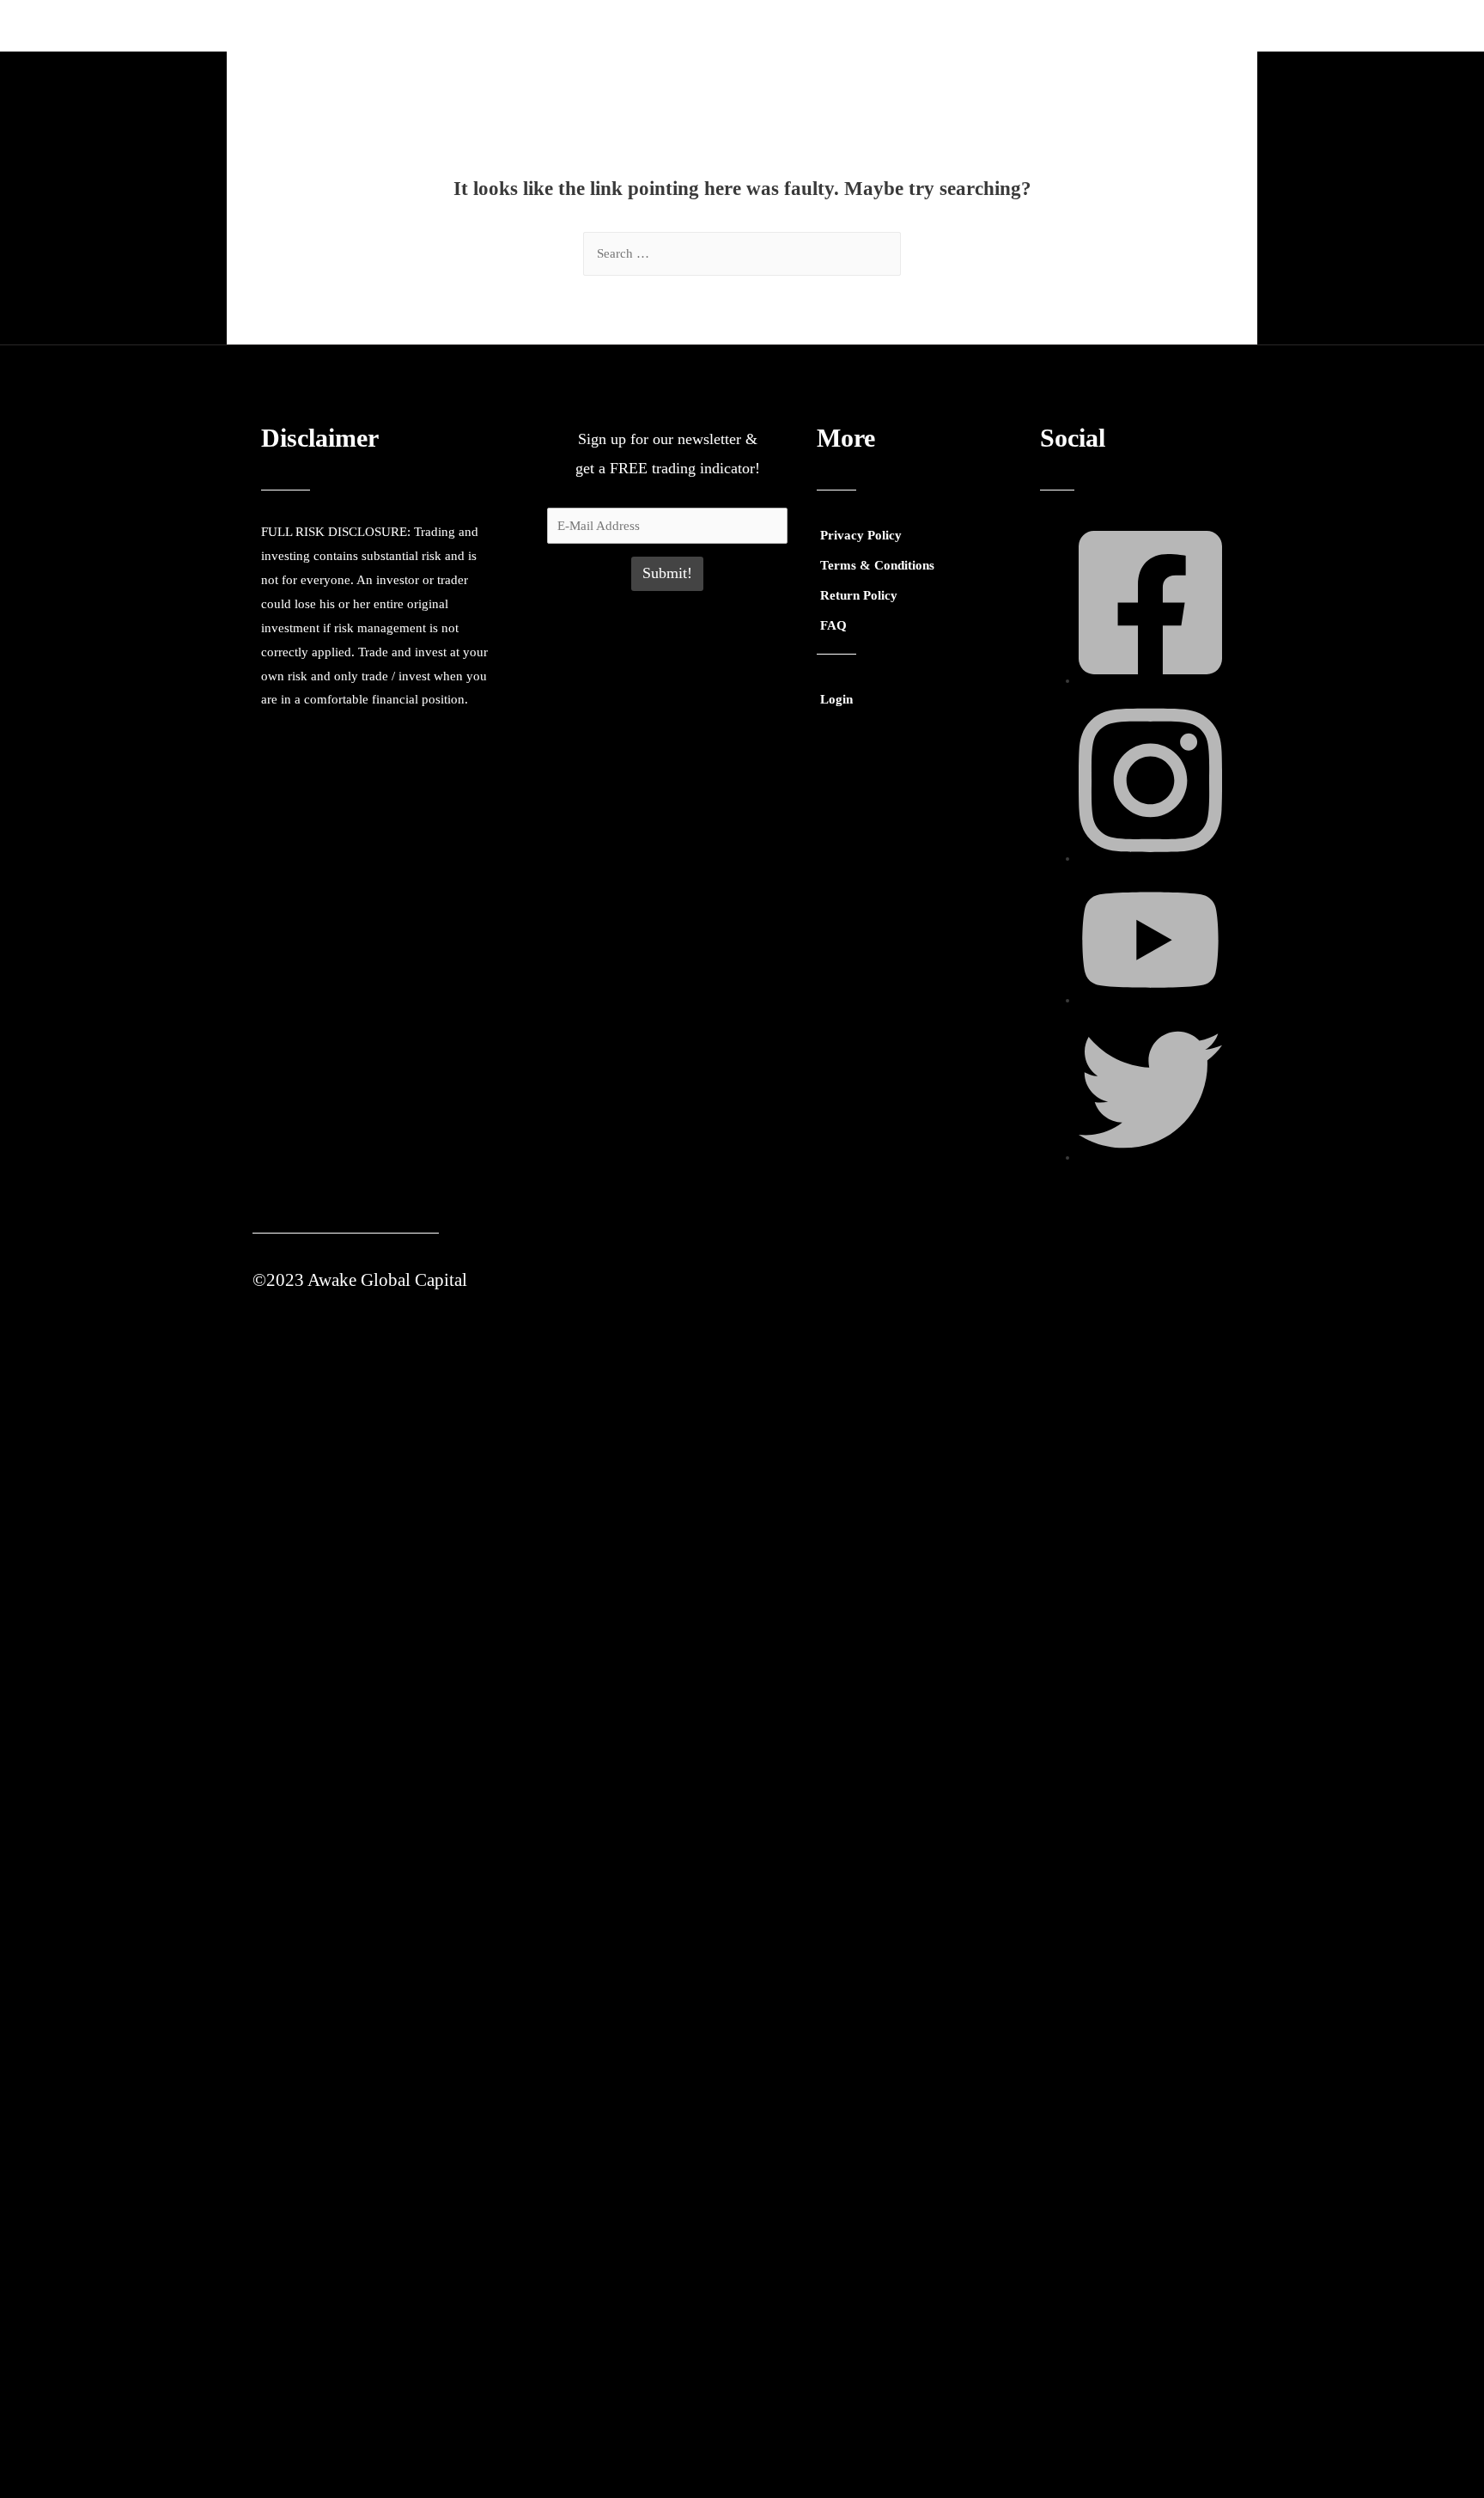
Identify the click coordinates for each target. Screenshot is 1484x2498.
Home (767, 25)
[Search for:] (742, 253)
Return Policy (859, 595)
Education (961, 25)
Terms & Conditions (877, 565)
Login (1178, 25)
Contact (1109, 25)
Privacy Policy (861, 535)
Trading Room (855, 25)
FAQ (833, 625)
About (1038, 25)
